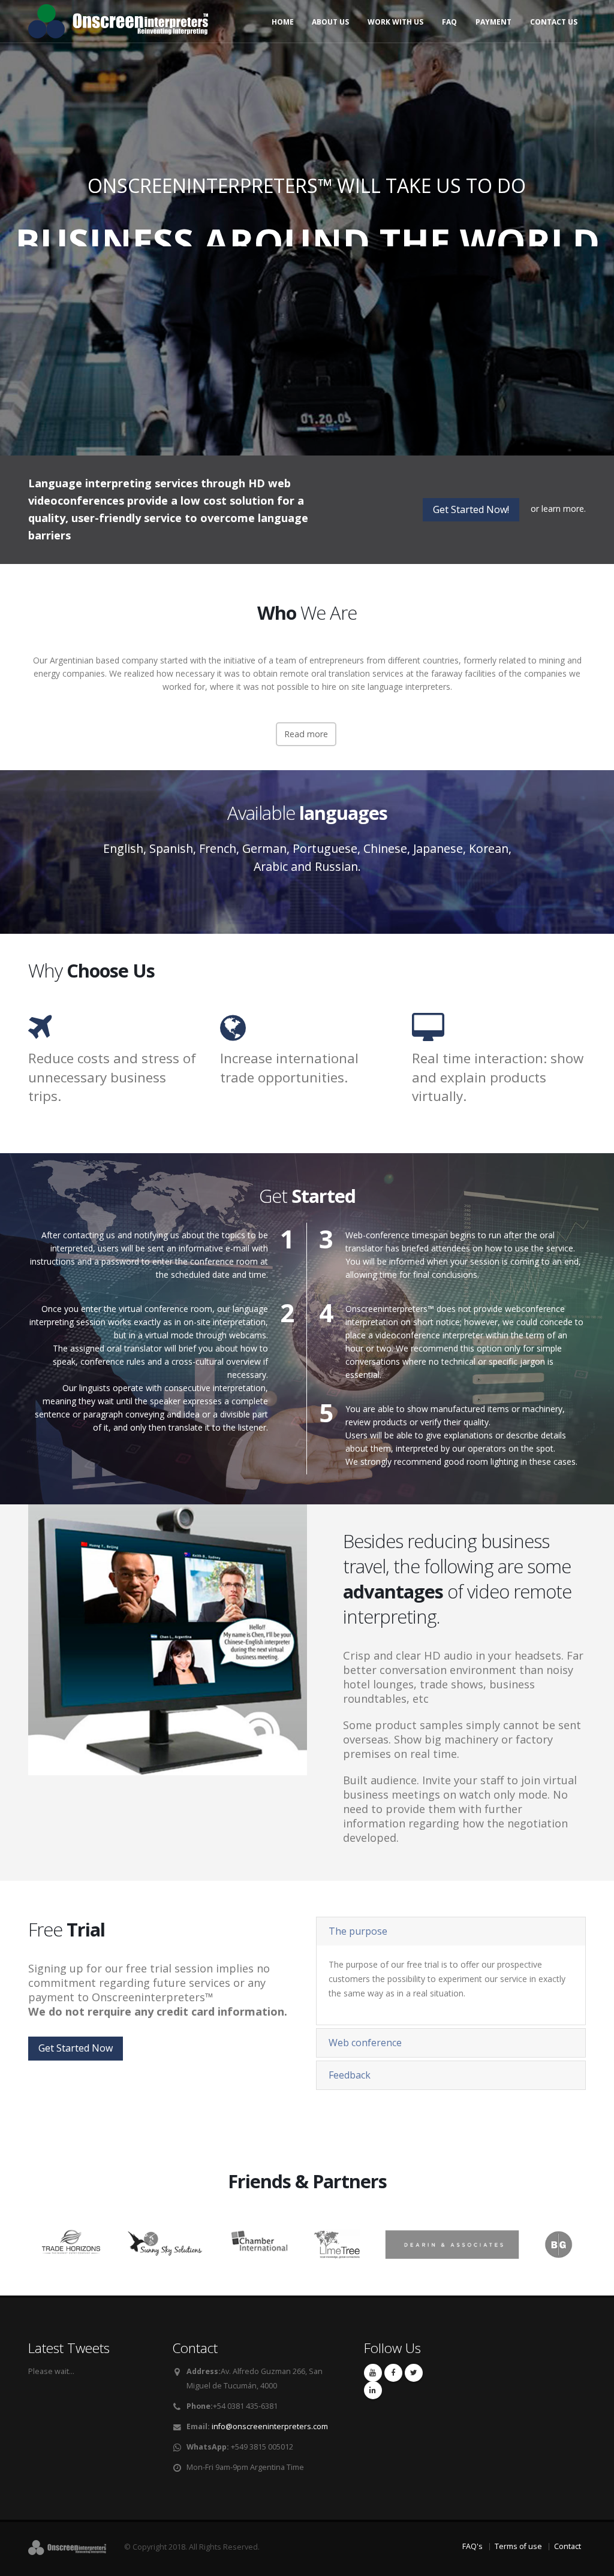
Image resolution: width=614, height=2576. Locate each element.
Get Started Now (307, 279)
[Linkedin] (373, 2390)
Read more (306, 734)
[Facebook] (393, 2373)
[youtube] (373, 2373)
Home (283, 22)
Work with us (395, 22)
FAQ (449, 22)
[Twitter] (414, 2373)
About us (330, 22)
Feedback (350, 2075)
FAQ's (472, 2546)
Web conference (365, 2043)
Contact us (554, 22)
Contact (568, 2546)
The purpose (358, 1931)
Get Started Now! (471, 509)
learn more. (564, 509)
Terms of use (518, 2546)
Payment (493, 22)
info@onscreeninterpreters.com (270, 2426)
